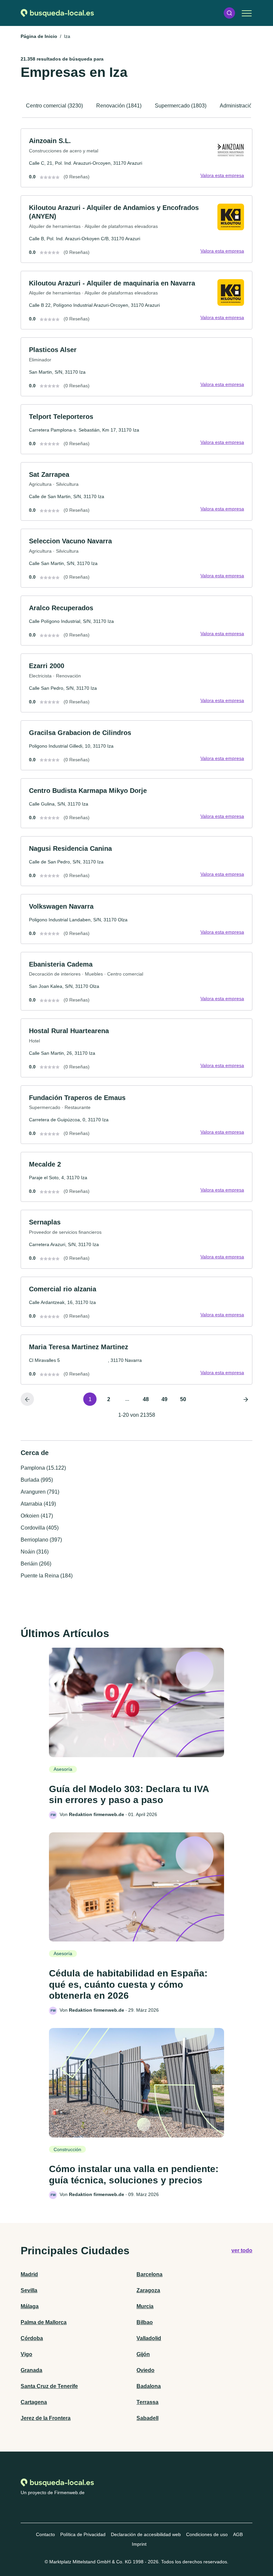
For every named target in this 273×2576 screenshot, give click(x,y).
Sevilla (29, 2290)
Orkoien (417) (37, 1516)
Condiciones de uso (207, 2534)
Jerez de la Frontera (46, 2418)
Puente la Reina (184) (47, 1576)
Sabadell (147, 2418)
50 (183, 1399)
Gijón (143, 2354)
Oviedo (145, 2370)
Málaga (30, 2306)
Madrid (29, 2274)
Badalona (149, 2386)
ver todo (242, 2250)
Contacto (45, 2534)
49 (164, 1399)
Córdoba (32, 2338)
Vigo (26, 2354)
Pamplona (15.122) (43, 1468)
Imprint (139, 2544)
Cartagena (34, 2402)
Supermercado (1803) (181, 106)
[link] (136, 158)
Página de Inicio (39, 36)
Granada (31, 2370)
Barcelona (149, 2274)
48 (146, 1399)
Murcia (145, 2306)
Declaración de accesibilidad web (146, 2534)
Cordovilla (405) (40, 1528)
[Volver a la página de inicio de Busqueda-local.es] (57, 13)
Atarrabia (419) (38, 1504)
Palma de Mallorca (44, 2322)
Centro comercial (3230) (54, 106)
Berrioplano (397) (41, 1540)
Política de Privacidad (83, 2534)
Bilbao (145, 2322)
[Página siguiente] (246, 1399)
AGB (238, 2534)
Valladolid (149, 2338)
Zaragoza (148, 2290)
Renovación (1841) (119, 106)
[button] (229, 13)
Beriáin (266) (36, 1564)
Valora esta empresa (222, 175)
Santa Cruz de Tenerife (49, 2386)
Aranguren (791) (40, 1492)
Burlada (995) (37, 1480)
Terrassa (147, 2402)
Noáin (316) (35, 1552)
